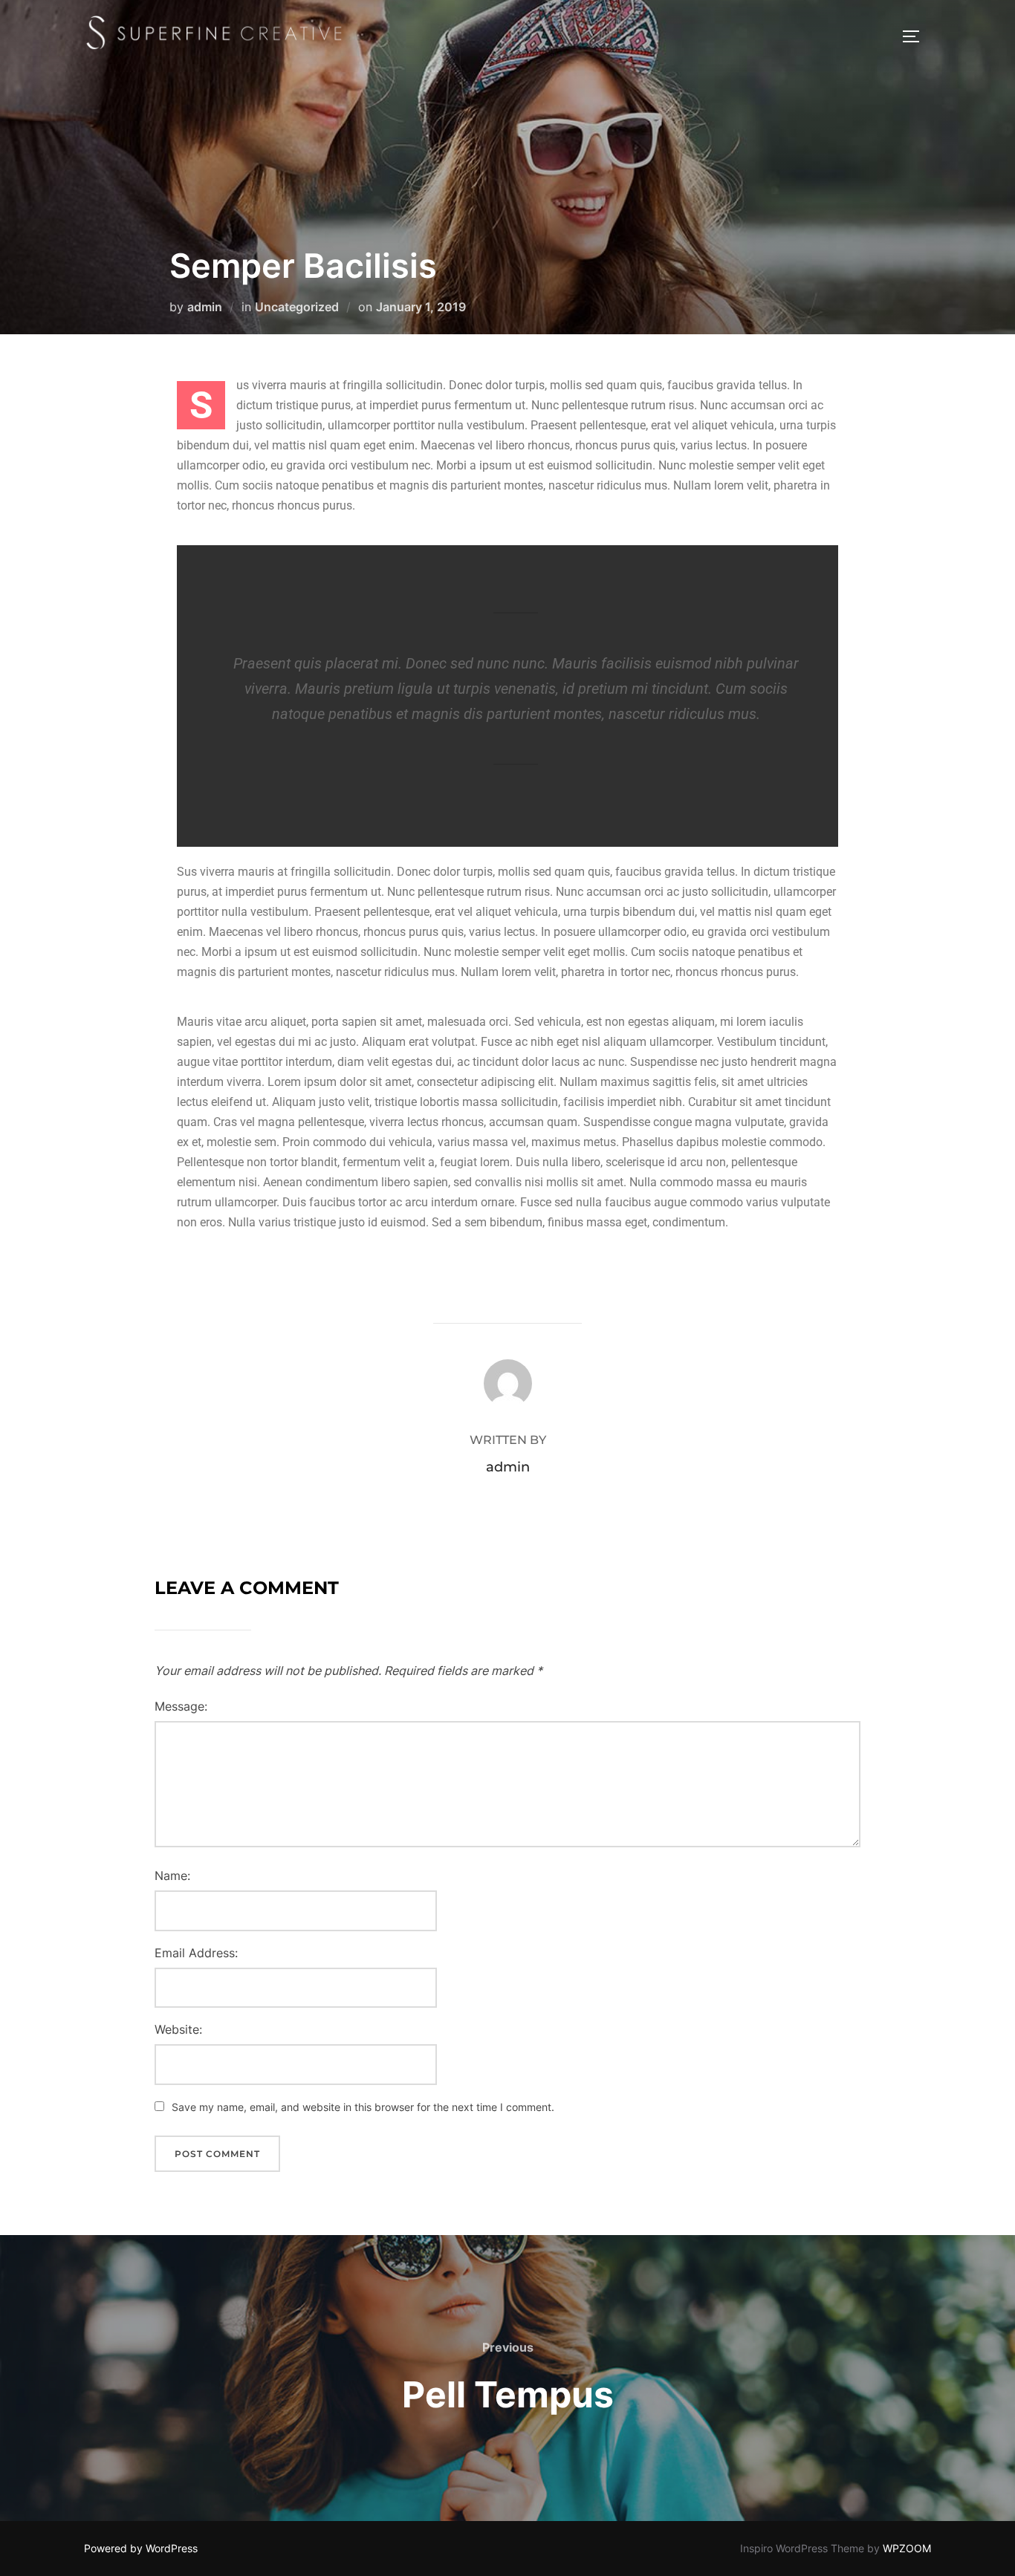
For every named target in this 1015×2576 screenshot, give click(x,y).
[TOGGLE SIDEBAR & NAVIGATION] (916, 36)
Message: (181, 1706)
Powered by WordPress (141, 2548)
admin (205, 307)
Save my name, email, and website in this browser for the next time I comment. (363, 2107)
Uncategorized (297, 307)
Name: (172, 1876)
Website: (178, 2029)
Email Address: (196, 1953)
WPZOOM (907, 2548)
